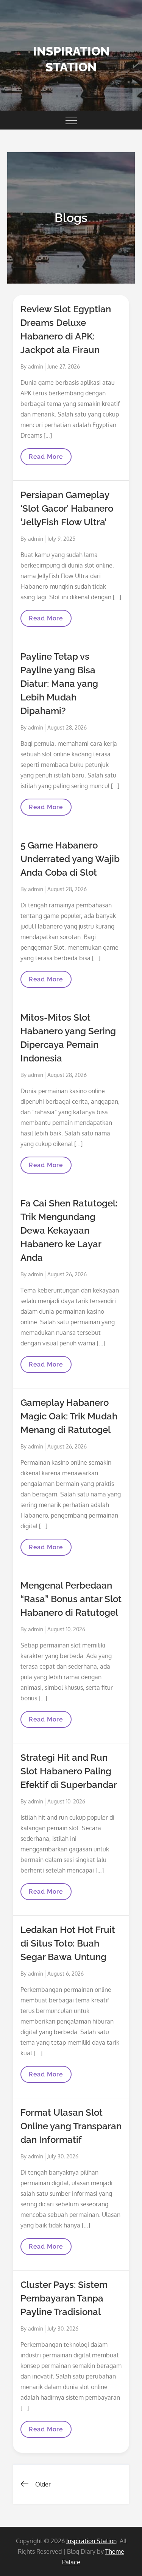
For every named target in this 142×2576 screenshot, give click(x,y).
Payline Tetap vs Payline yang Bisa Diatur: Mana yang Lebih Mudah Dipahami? (59, 684)
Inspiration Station (91, 2541)
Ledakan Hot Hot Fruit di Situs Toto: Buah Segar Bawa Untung (68, 1943)
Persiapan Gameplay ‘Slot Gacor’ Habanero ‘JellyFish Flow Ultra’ (67, 508)
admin (36, 366)
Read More (46, 459)
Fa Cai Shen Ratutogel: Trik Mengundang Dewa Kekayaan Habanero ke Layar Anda (69, 1230)
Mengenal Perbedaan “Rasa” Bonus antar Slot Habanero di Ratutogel (71, 1599)
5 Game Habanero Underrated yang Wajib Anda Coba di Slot (70, 859)
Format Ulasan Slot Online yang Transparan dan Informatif (71, 2126)
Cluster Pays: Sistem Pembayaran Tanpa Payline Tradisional (64, 2298)
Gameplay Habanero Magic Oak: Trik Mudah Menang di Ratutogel (69, 1416)
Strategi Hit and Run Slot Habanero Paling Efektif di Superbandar (69, 1771)
